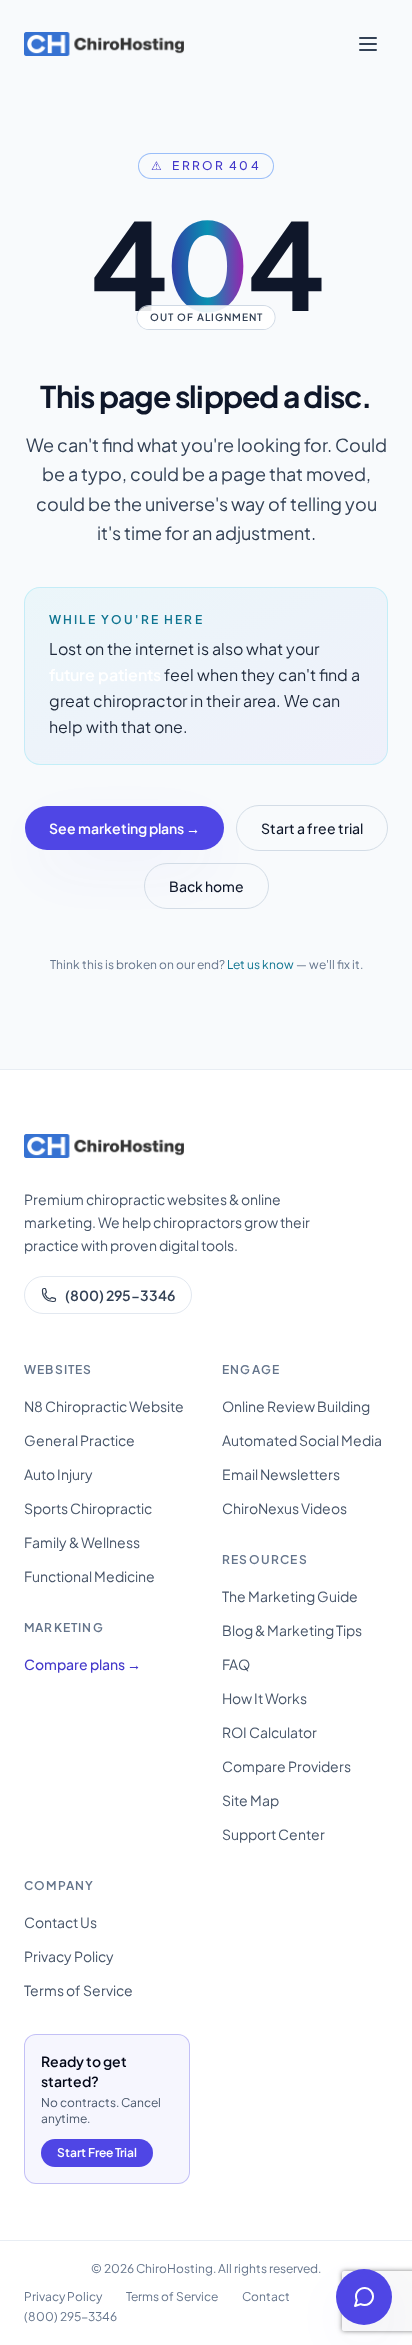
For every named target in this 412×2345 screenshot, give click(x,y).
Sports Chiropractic (88, 1508)
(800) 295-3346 (120, 1295)
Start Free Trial (97, 2152)
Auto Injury (58, 1474)
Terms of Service (78, 1990)
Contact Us (60, 1922)
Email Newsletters (281, 1474)
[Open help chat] (364, 2297)
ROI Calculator (269, 1732)
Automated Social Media (302, 1440)
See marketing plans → (124, 828)
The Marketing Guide (290, 1596)
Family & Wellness (82, 1542)
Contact (266, 2296)
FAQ (236, 1664)
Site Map (250, 1800)
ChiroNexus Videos (284, 1508)
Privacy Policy (69, 1956)
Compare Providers (286, 1766)
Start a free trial (312, 828)
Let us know (260, 964)
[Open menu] (368, 44)
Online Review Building (296, 1406)
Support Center (273, 1834)
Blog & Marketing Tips (292, 1630)
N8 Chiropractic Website (104, 1406)
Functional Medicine (89, 1576)
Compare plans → (82, 1664)
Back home (206, 886)
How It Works (264, 1698)
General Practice (79, 1440)
